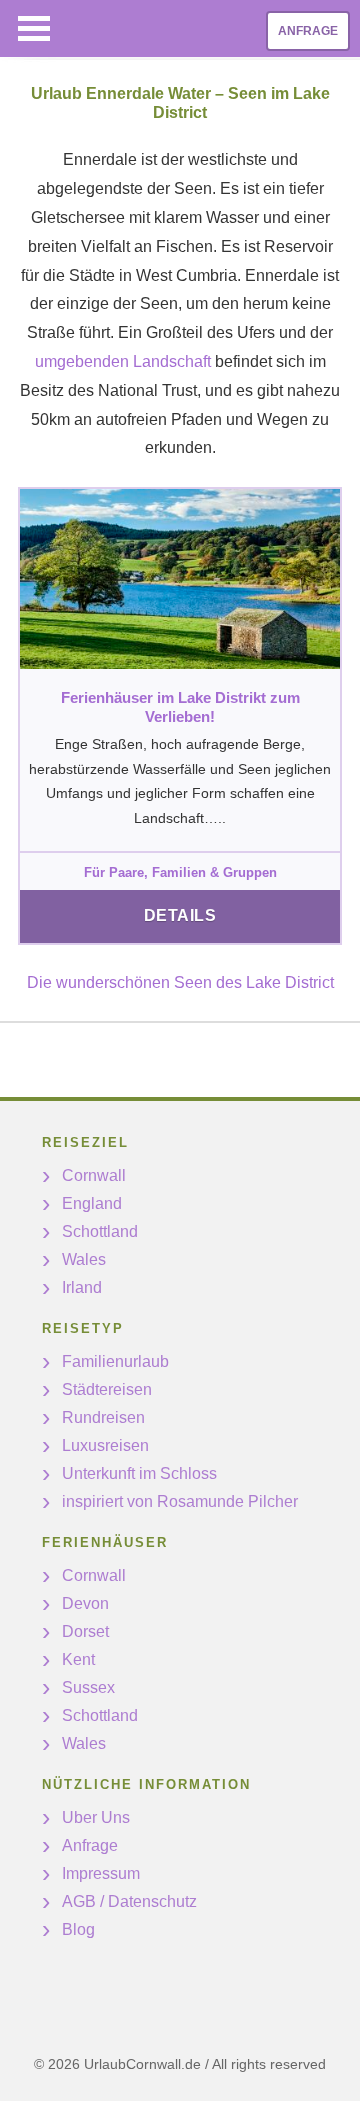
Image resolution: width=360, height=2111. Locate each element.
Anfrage (308, 31)
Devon (85, 1603)
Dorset (85, 1631)
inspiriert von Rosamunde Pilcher (180, 1501)
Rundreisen (103, 1417)
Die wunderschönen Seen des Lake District (180, 982)
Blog (78, 1929)
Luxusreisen (105, 1445)
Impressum (101, 1873)
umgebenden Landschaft (123, 361)
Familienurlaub (115, 1361)
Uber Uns (96, 1817)
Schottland (100, 1231)
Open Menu (34, 28)
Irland (82, 1287)
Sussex (88, 1687)
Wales (84, 1259)
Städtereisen (107, 1389)
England (92, 1203)
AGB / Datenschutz (129, 1901)
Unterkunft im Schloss (139, 1473)
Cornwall (94, 1175)
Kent (78, 1659)
